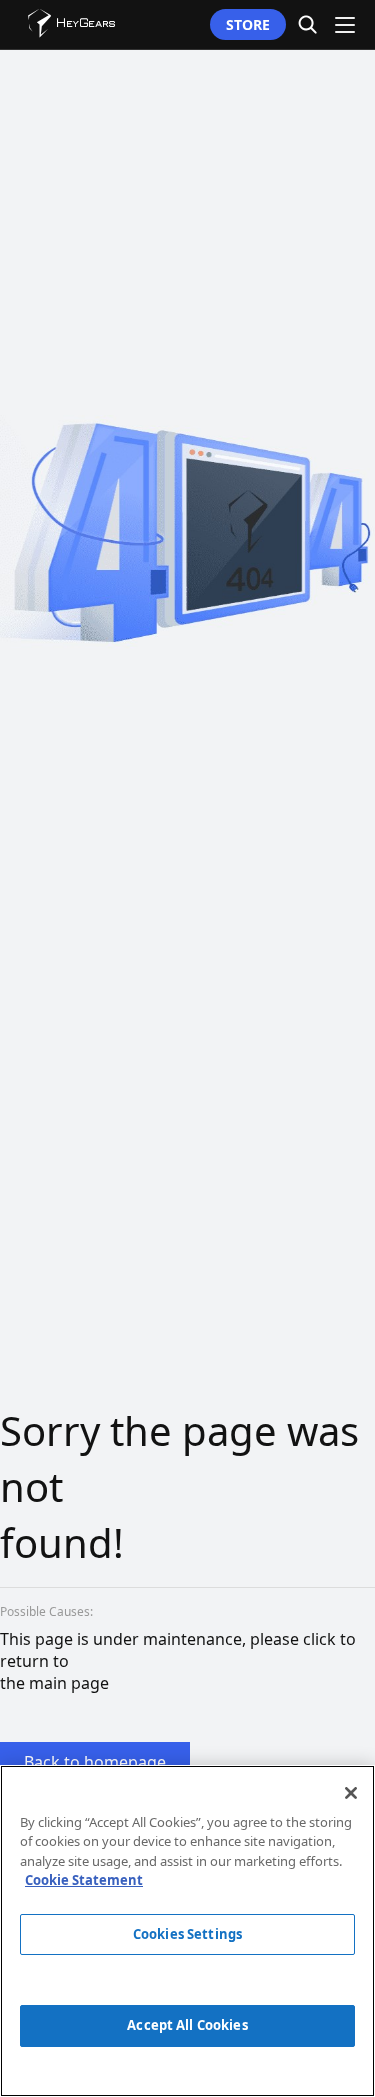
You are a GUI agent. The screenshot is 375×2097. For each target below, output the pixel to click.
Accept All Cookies (187, 2025)
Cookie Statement (84, 1880)
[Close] (351, 1793)
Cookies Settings (187, 1934)
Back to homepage (95, 1762)
